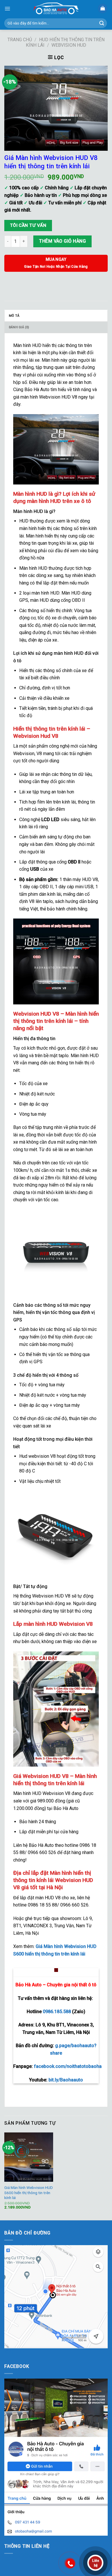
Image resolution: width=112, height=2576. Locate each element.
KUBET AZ (15, 2352)
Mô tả (14, 316)
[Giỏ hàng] (103, 9)
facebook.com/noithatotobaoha (68, 2066)
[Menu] (7, 9)
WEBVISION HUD (69, 45)
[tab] (56, 316)
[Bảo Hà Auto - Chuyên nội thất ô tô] (56, 9)
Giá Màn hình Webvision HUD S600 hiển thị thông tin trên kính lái (29, 2193)
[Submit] (102, 23)
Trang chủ (20, 40)
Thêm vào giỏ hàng (62, 241)
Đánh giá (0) (19, 327)
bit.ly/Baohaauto (66, 2080)
